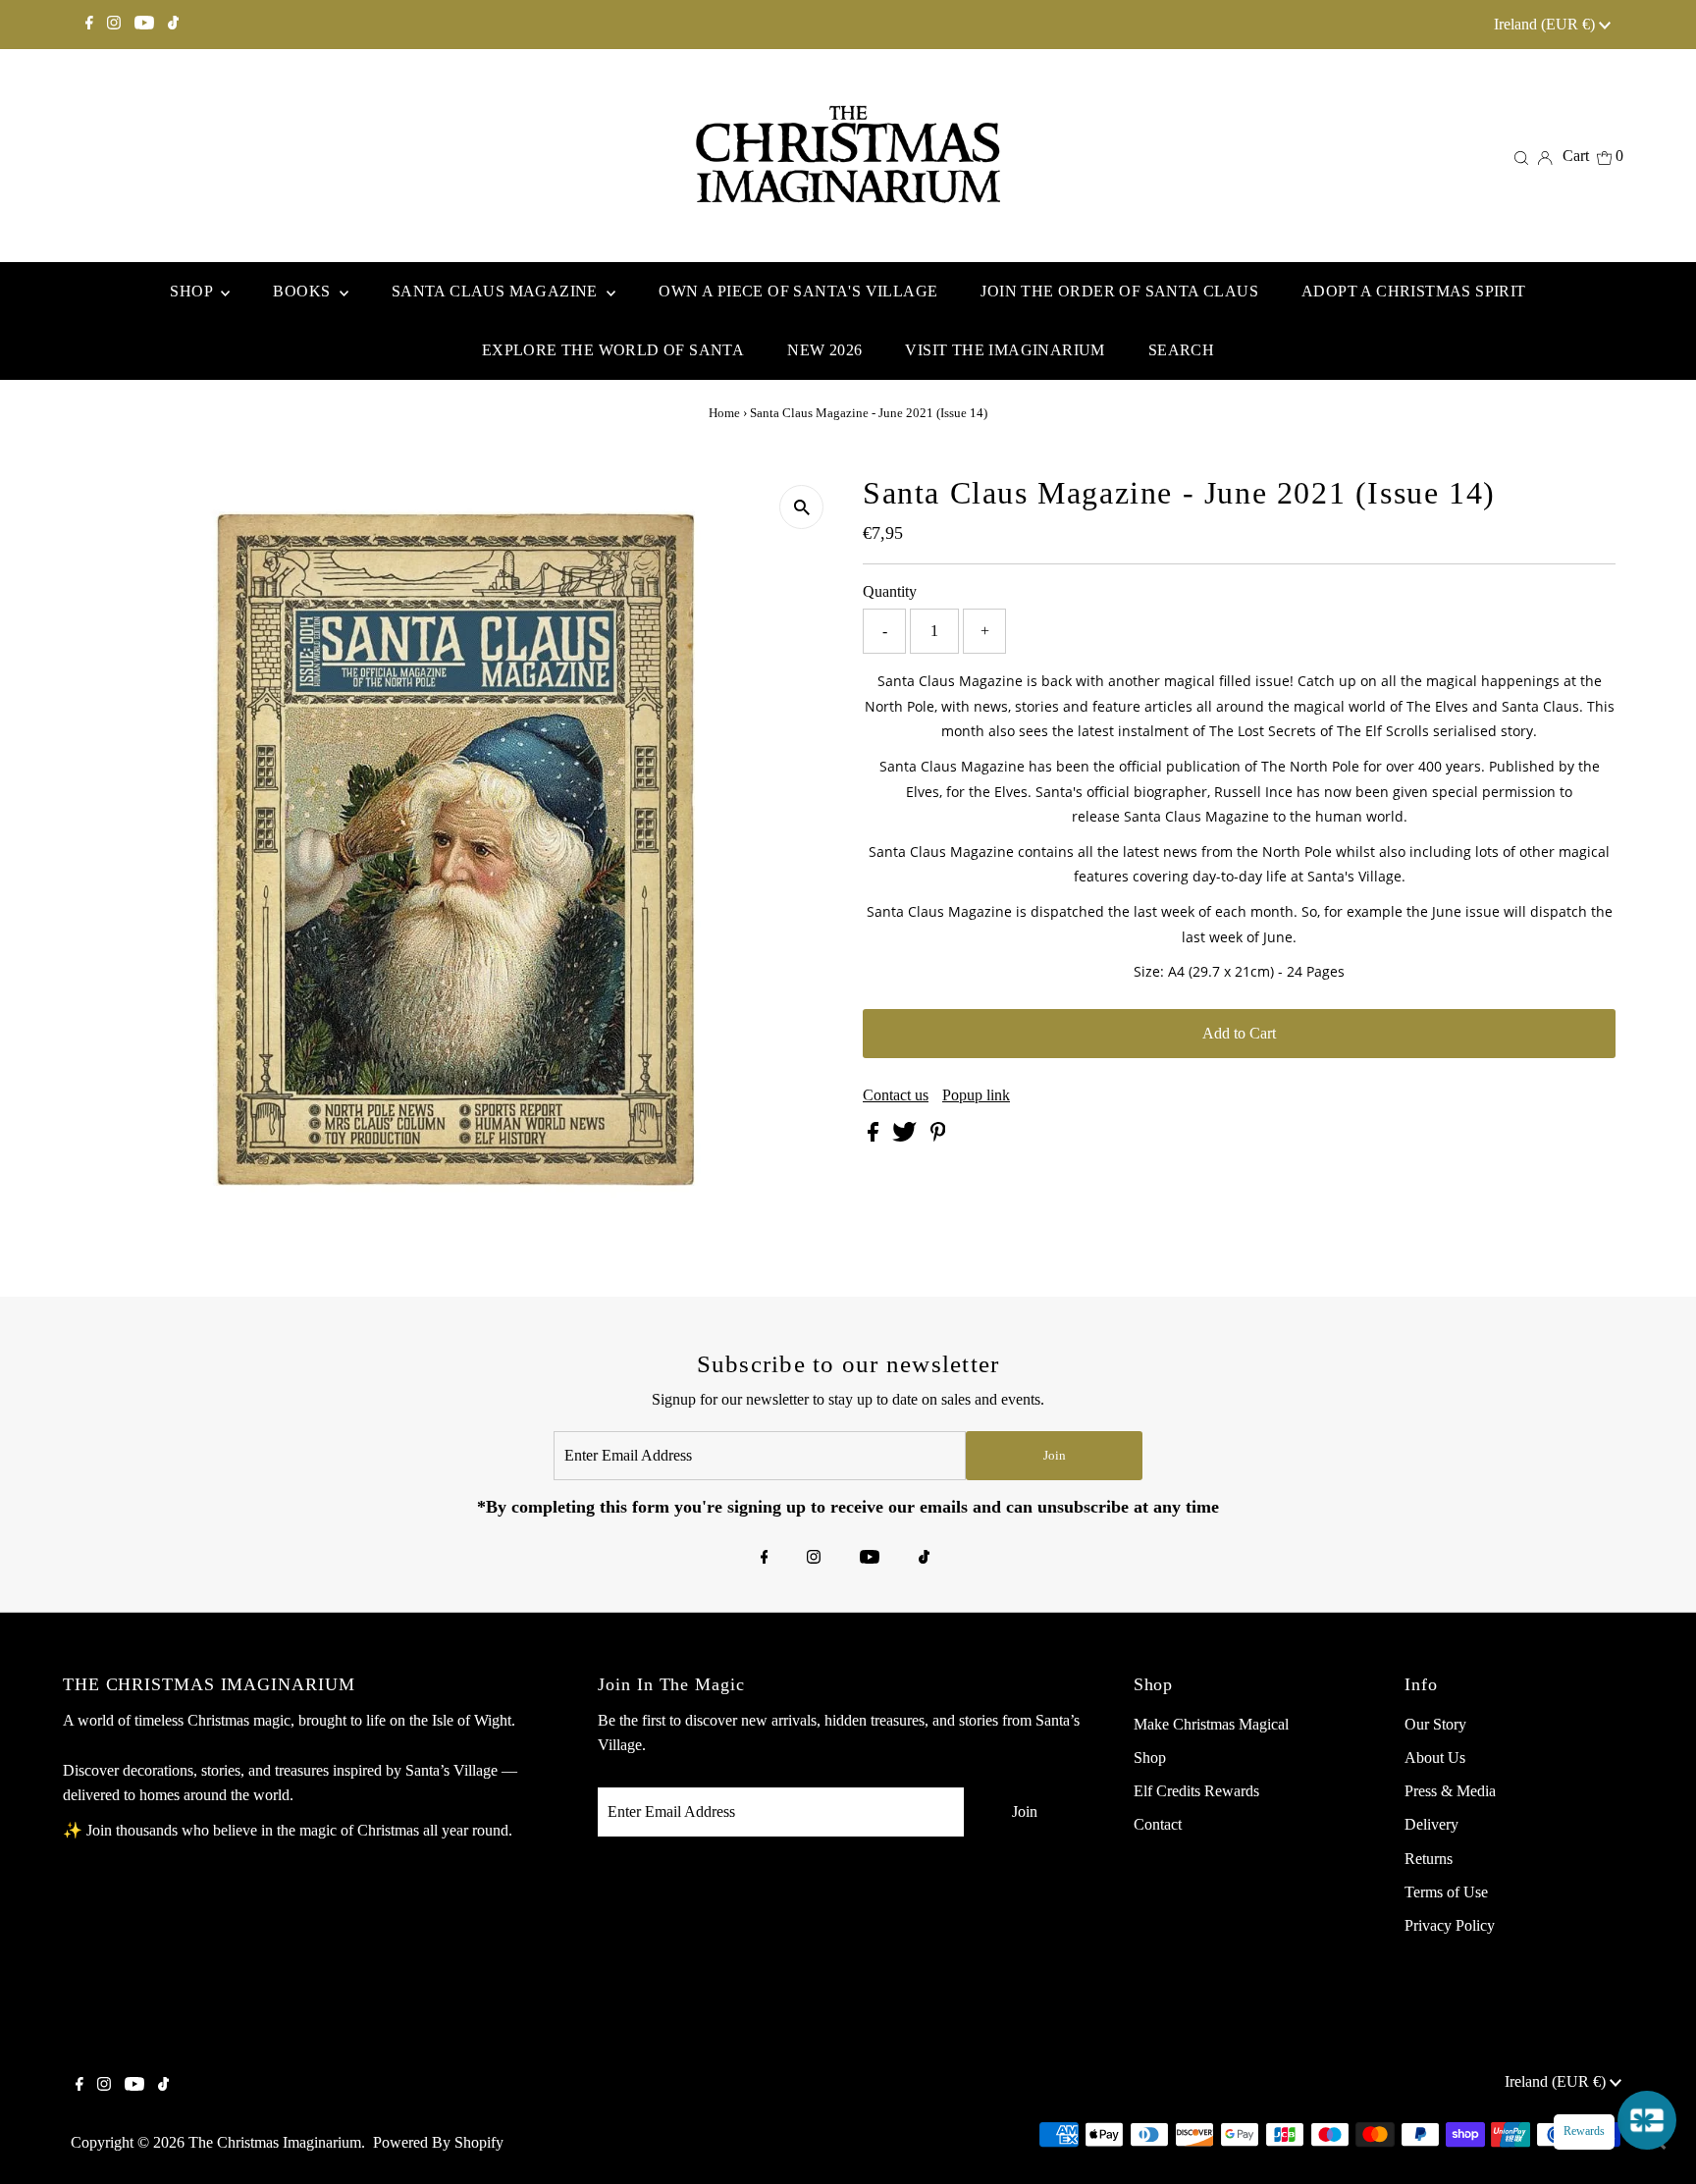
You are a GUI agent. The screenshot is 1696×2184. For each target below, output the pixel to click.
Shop (1150, 1758)
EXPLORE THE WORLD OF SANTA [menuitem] (613, 350)
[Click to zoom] (801, 507)
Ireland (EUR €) (1546, 24)
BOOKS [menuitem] (303, 291)
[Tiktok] (173, 25)
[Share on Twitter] (906, 1136)
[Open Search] (1521, 156)
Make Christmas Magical (1211, 1724)
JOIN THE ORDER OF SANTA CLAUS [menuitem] (1119, 291)
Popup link (976, 1095)
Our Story (1435, 1724)
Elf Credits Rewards (1196, 1791)
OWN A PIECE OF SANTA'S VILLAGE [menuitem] (798, 291)
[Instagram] (114, 25)
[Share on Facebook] (875, 1136)
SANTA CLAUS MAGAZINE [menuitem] (497, 291)
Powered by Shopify (438, 2142)
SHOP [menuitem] (193, 291)
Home (724, 413)
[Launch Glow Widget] (1647, 2120)
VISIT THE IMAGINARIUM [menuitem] (1005, 350)
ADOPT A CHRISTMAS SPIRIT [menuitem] (1414, 291)
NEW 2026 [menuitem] (824, 350)
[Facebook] (89, 25)
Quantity (890, 591)
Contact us (896, 1095)
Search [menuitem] (1181, 350)
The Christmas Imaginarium (275, 2142)
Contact (1158, 1824)
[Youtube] (144, 25)
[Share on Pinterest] (938, 1136)
